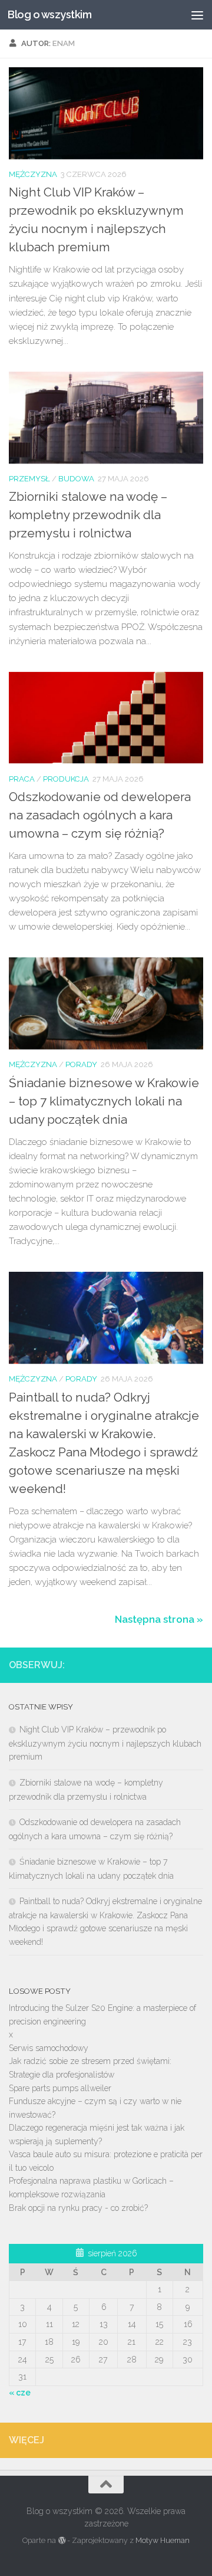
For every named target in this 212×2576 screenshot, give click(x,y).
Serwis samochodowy (49, 2048)
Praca (22, 779)
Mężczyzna (33, 174)
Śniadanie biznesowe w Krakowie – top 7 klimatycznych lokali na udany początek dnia (104, 1101)
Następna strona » (159, 1619)
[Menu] (197, 15)
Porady (81, 1064)
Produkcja (66, 779)
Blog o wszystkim (49, 14)
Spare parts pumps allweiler (60, 2088)
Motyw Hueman (163, 2540)
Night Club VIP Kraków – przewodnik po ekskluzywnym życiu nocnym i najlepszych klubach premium (105, 1743)
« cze (20, 2393)
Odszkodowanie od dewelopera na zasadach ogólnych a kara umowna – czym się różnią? (100, 815)
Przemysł (29, 479)
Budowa (76, 479)
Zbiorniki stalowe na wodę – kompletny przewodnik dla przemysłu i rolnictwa (88, 515)
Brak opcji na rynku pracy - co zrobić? (78, 2208)
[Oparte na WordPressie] (61, 2541)
